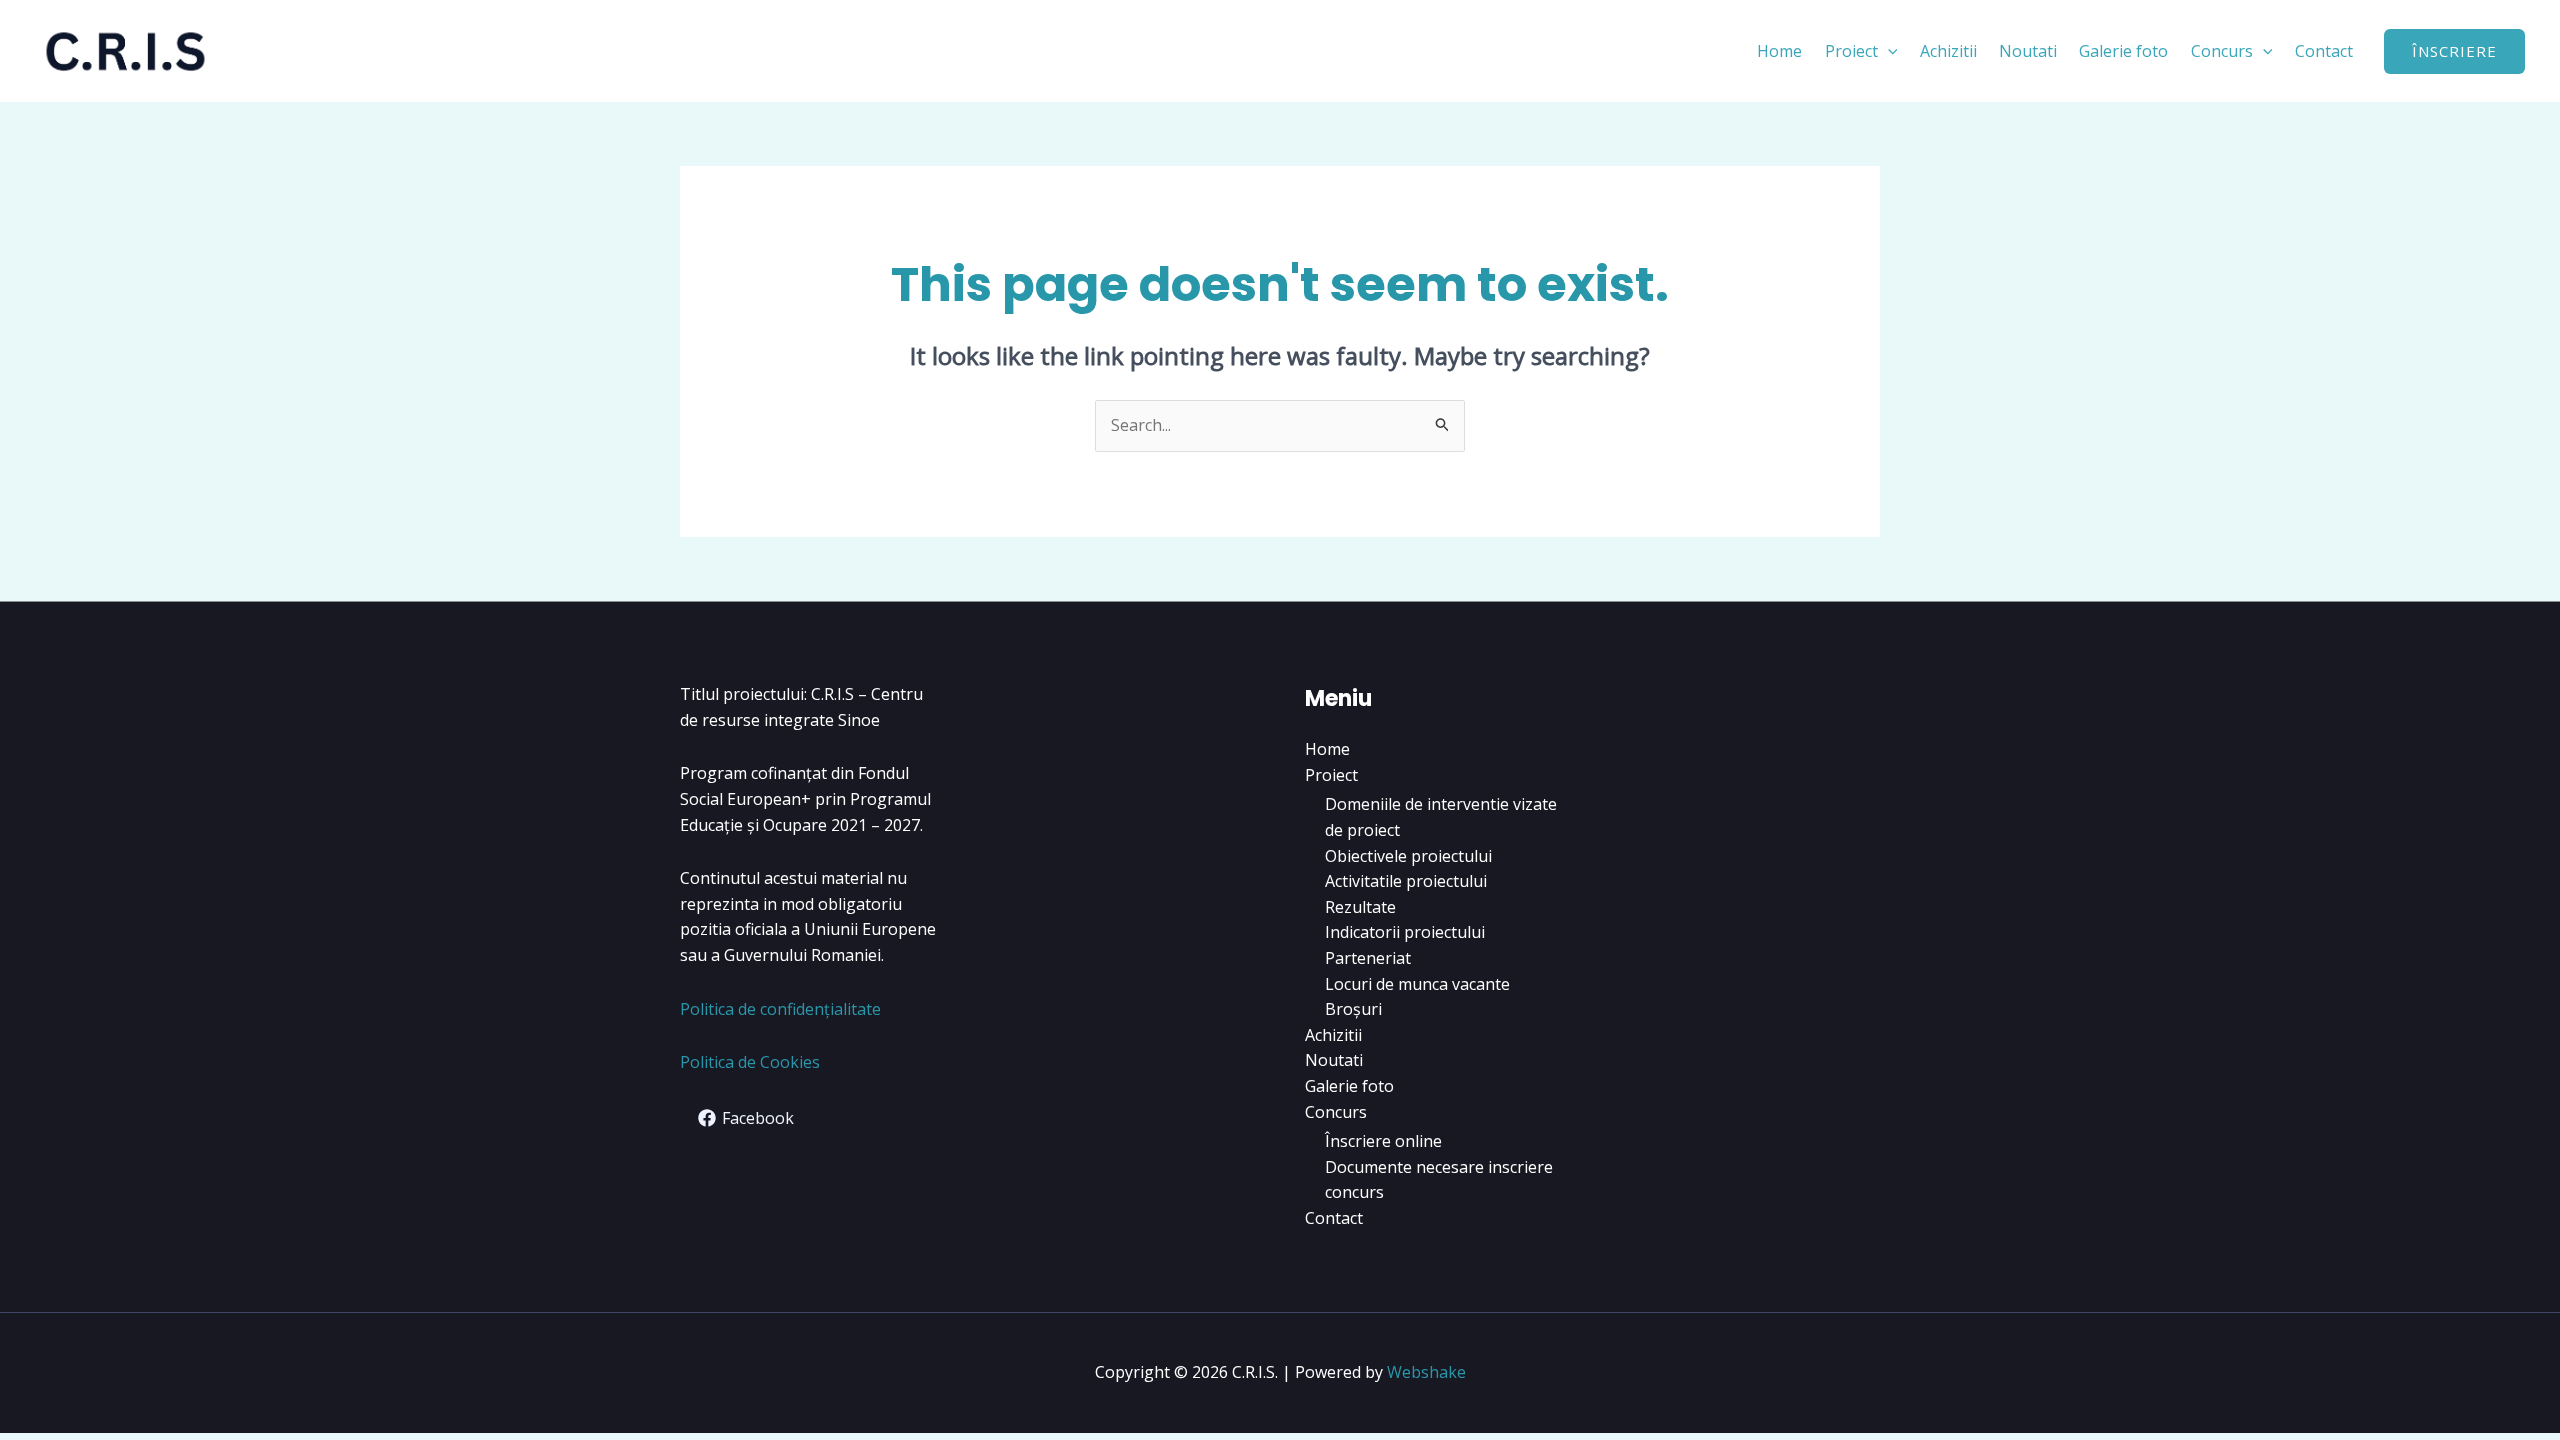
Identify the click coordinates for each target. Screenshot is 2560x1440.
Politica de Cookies (750, 1062)
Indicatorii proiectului (1405, 932)
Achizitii (1948, 51)
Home (1779, 51)
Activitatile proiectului (1406, 881)
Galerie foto (2123, 51)
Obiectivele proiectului (1408, 856)
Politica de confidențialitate (780, 1009)
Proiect (1851, 51)
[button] (1888, 51)
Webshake (1426, 1372)
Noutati (2028, 51)
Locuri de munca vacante (1417, 984)
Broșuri (1353, 1009)
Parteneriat (1368, 958)
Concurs (2222, 51)
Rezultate (1360, 907)
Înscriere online (1383, 1141)
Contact (2324, 51)
